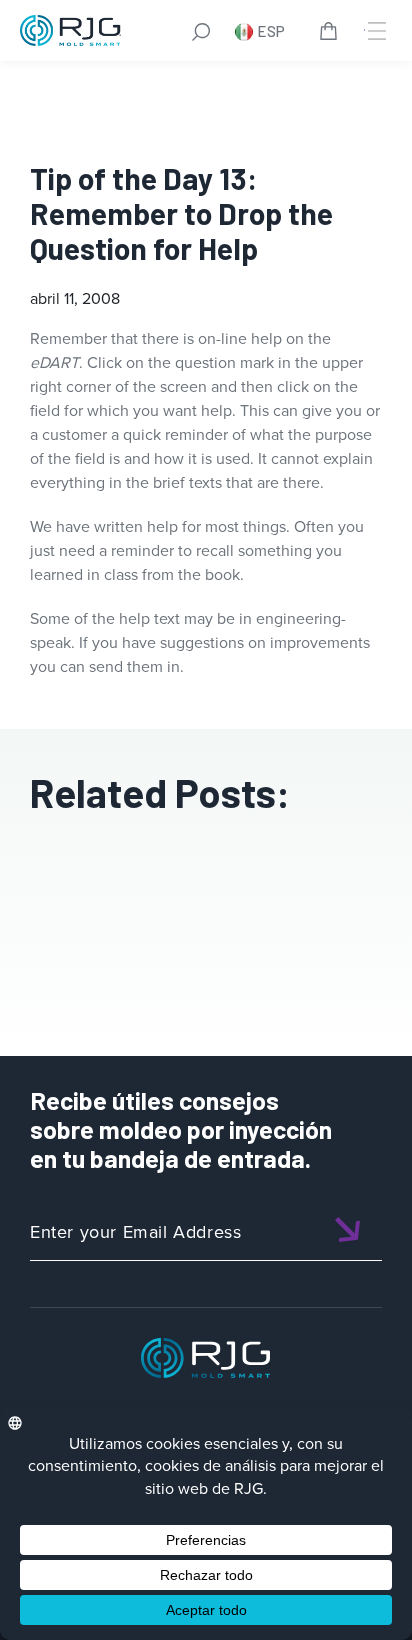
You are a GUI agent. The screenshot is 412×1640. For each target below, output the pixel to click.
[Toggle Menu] (375, 31)
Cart (332, 34)
